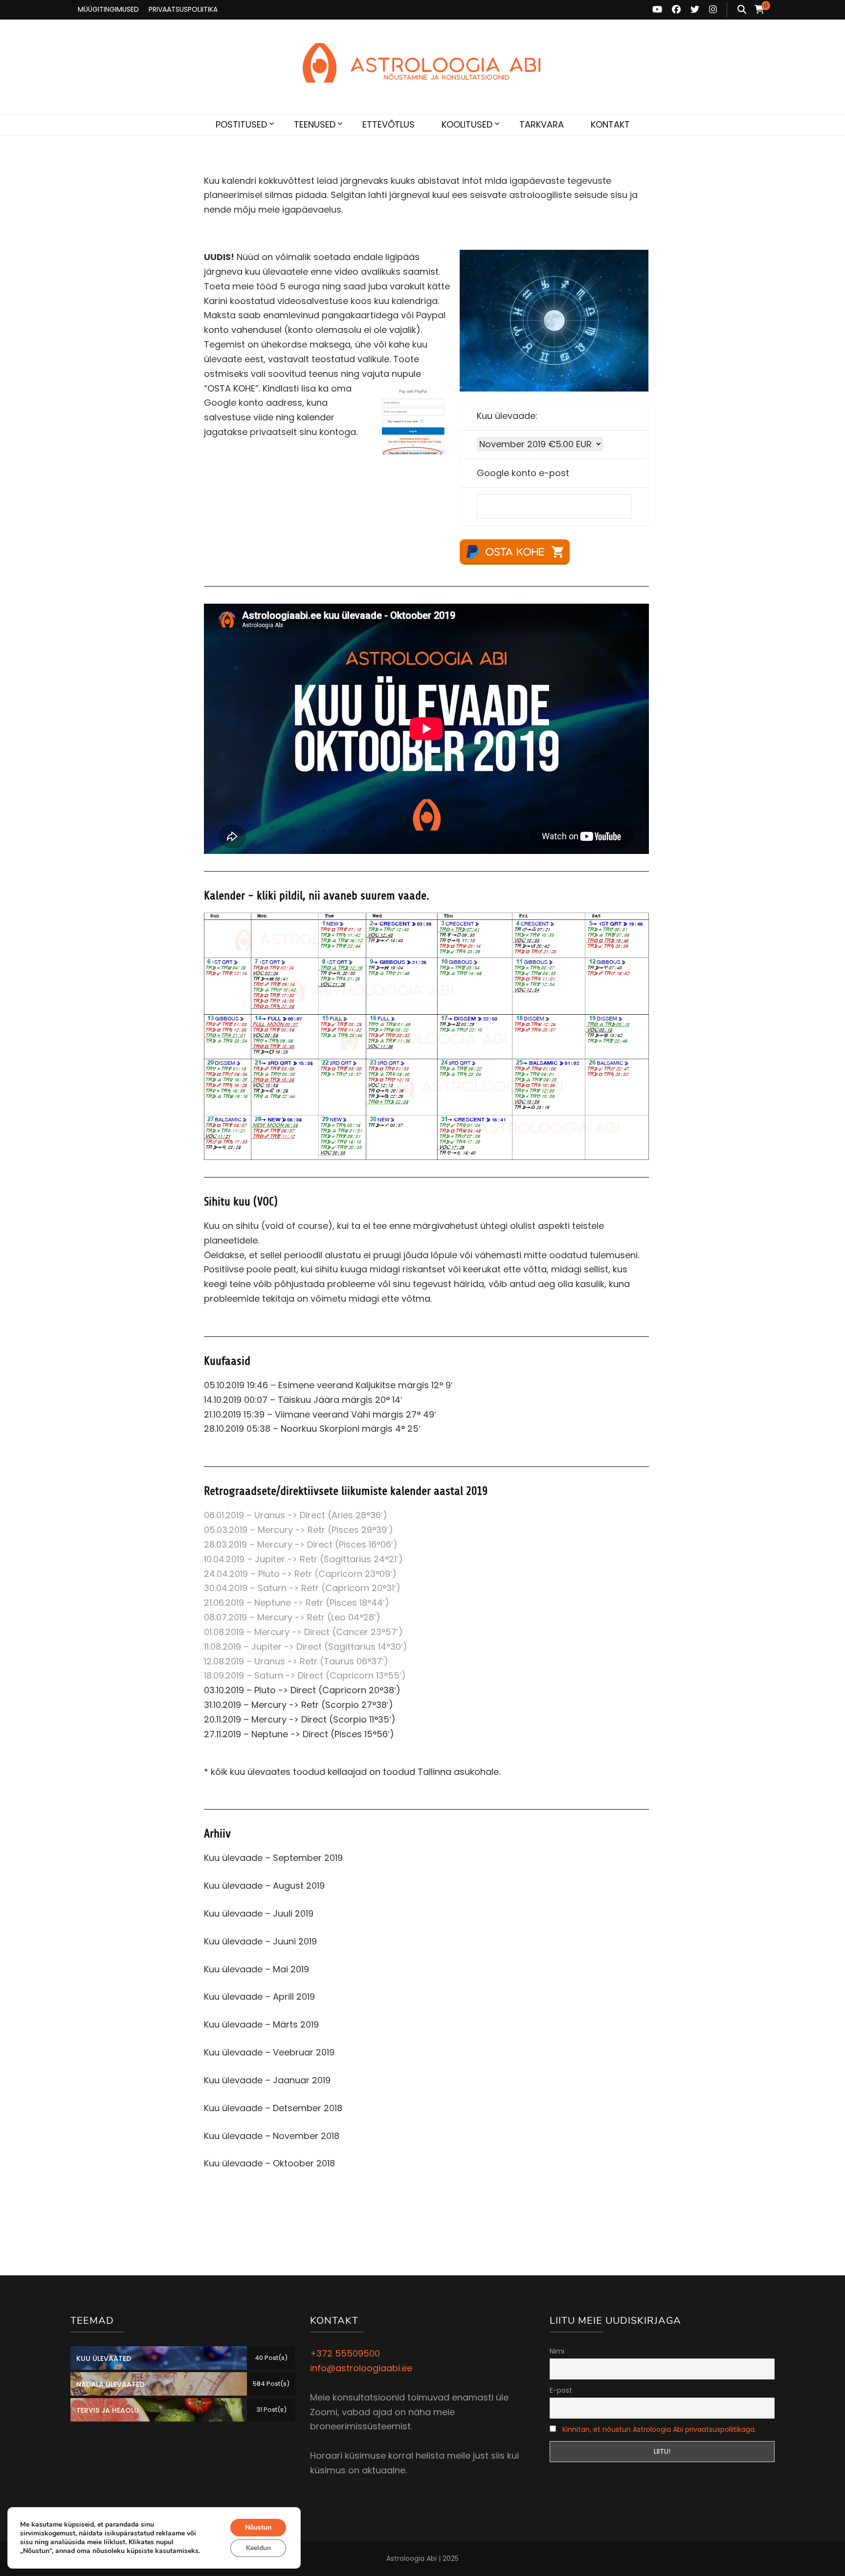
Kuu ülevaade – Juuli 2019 (259, 1913)
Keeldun (258, 2548)
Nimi (557, 2351)
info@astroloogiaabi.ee (361, 2368)
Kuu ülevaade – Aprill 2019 (259, 1997)
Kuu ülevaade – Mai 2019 (256, 1969)
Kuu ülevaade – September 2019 (273, 1858)
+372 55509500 (345, 2353)
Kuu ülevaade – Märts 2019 (261, 2024)
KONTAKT (610, 124)
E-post (561, 2390)
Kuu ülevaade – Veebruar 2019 (269, 2052)
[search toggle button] (742, 10)
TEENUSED (315, 124)
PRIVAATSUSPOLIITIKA (183, 9)
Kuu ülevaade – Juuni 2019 (260, 1941)
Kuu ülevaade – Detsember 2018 (273, 2108)
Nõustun (258, 2527)
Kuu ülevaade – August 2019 (264, 1886)
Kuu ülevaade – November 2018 (272, 2136)
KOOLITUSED (467, 124)
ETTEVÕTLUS (389, 124)
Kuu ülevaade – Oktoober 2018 (269, 2163)
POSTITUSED (241, 124)
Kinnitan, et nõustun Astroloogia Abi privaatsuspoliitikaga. (659, 2429)
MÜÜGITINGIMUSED (108, 9)
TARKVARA (542, 124)
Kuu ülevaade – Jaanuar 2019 (267, 2080)
